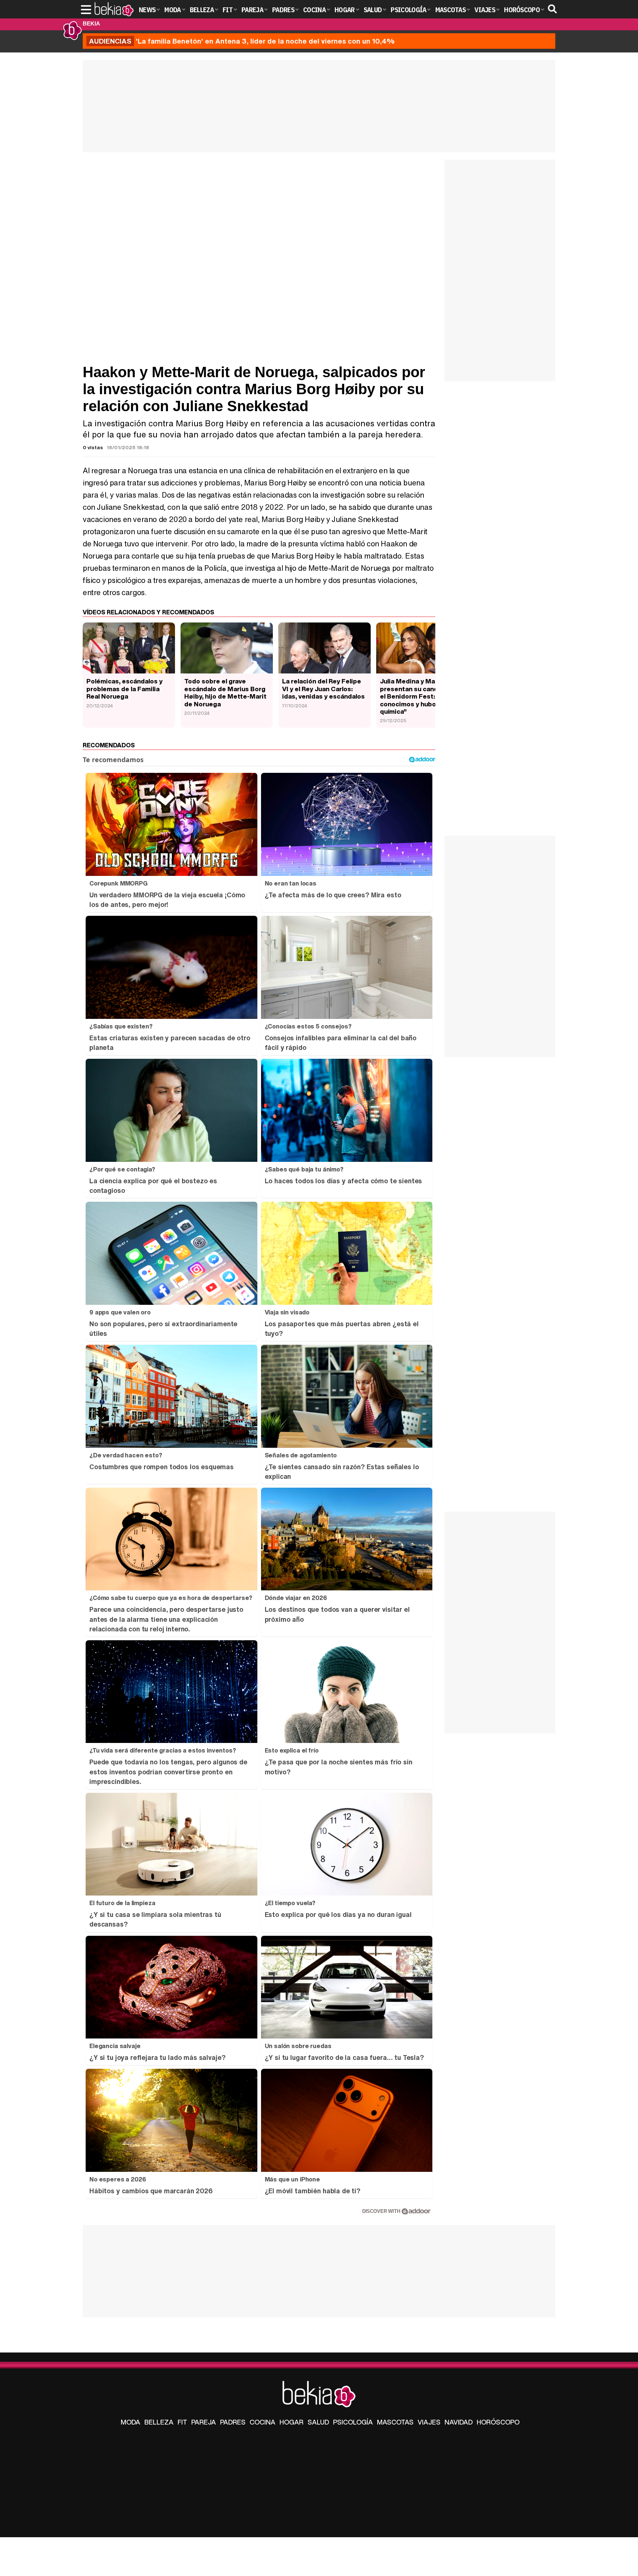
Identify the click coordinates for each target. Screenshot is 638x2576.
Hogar (291, 2422)
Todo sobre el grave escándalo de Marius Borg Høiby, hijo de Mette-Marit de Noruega (225, 692)
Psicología (353, 2422)
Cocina (263, 2422)
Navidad (459, 2422)
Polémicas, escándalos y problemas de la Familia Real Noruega (124, 689)
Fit (182, 2422)
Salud (318, 2422)
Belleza (159, 2422)
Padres (233, 2422)
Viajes (429, 2422)
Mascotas (395, 2422)
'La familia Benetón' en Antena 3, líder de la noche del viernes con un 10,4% (242, 41)
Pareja (204, 2422)
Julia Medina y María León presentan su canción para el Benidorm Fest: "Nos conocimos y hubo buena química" (421, 696)
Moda (131, 2422)
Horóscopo (498, 2422)
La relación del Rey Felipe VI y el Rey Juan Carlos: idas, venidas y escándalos (323, 689)
